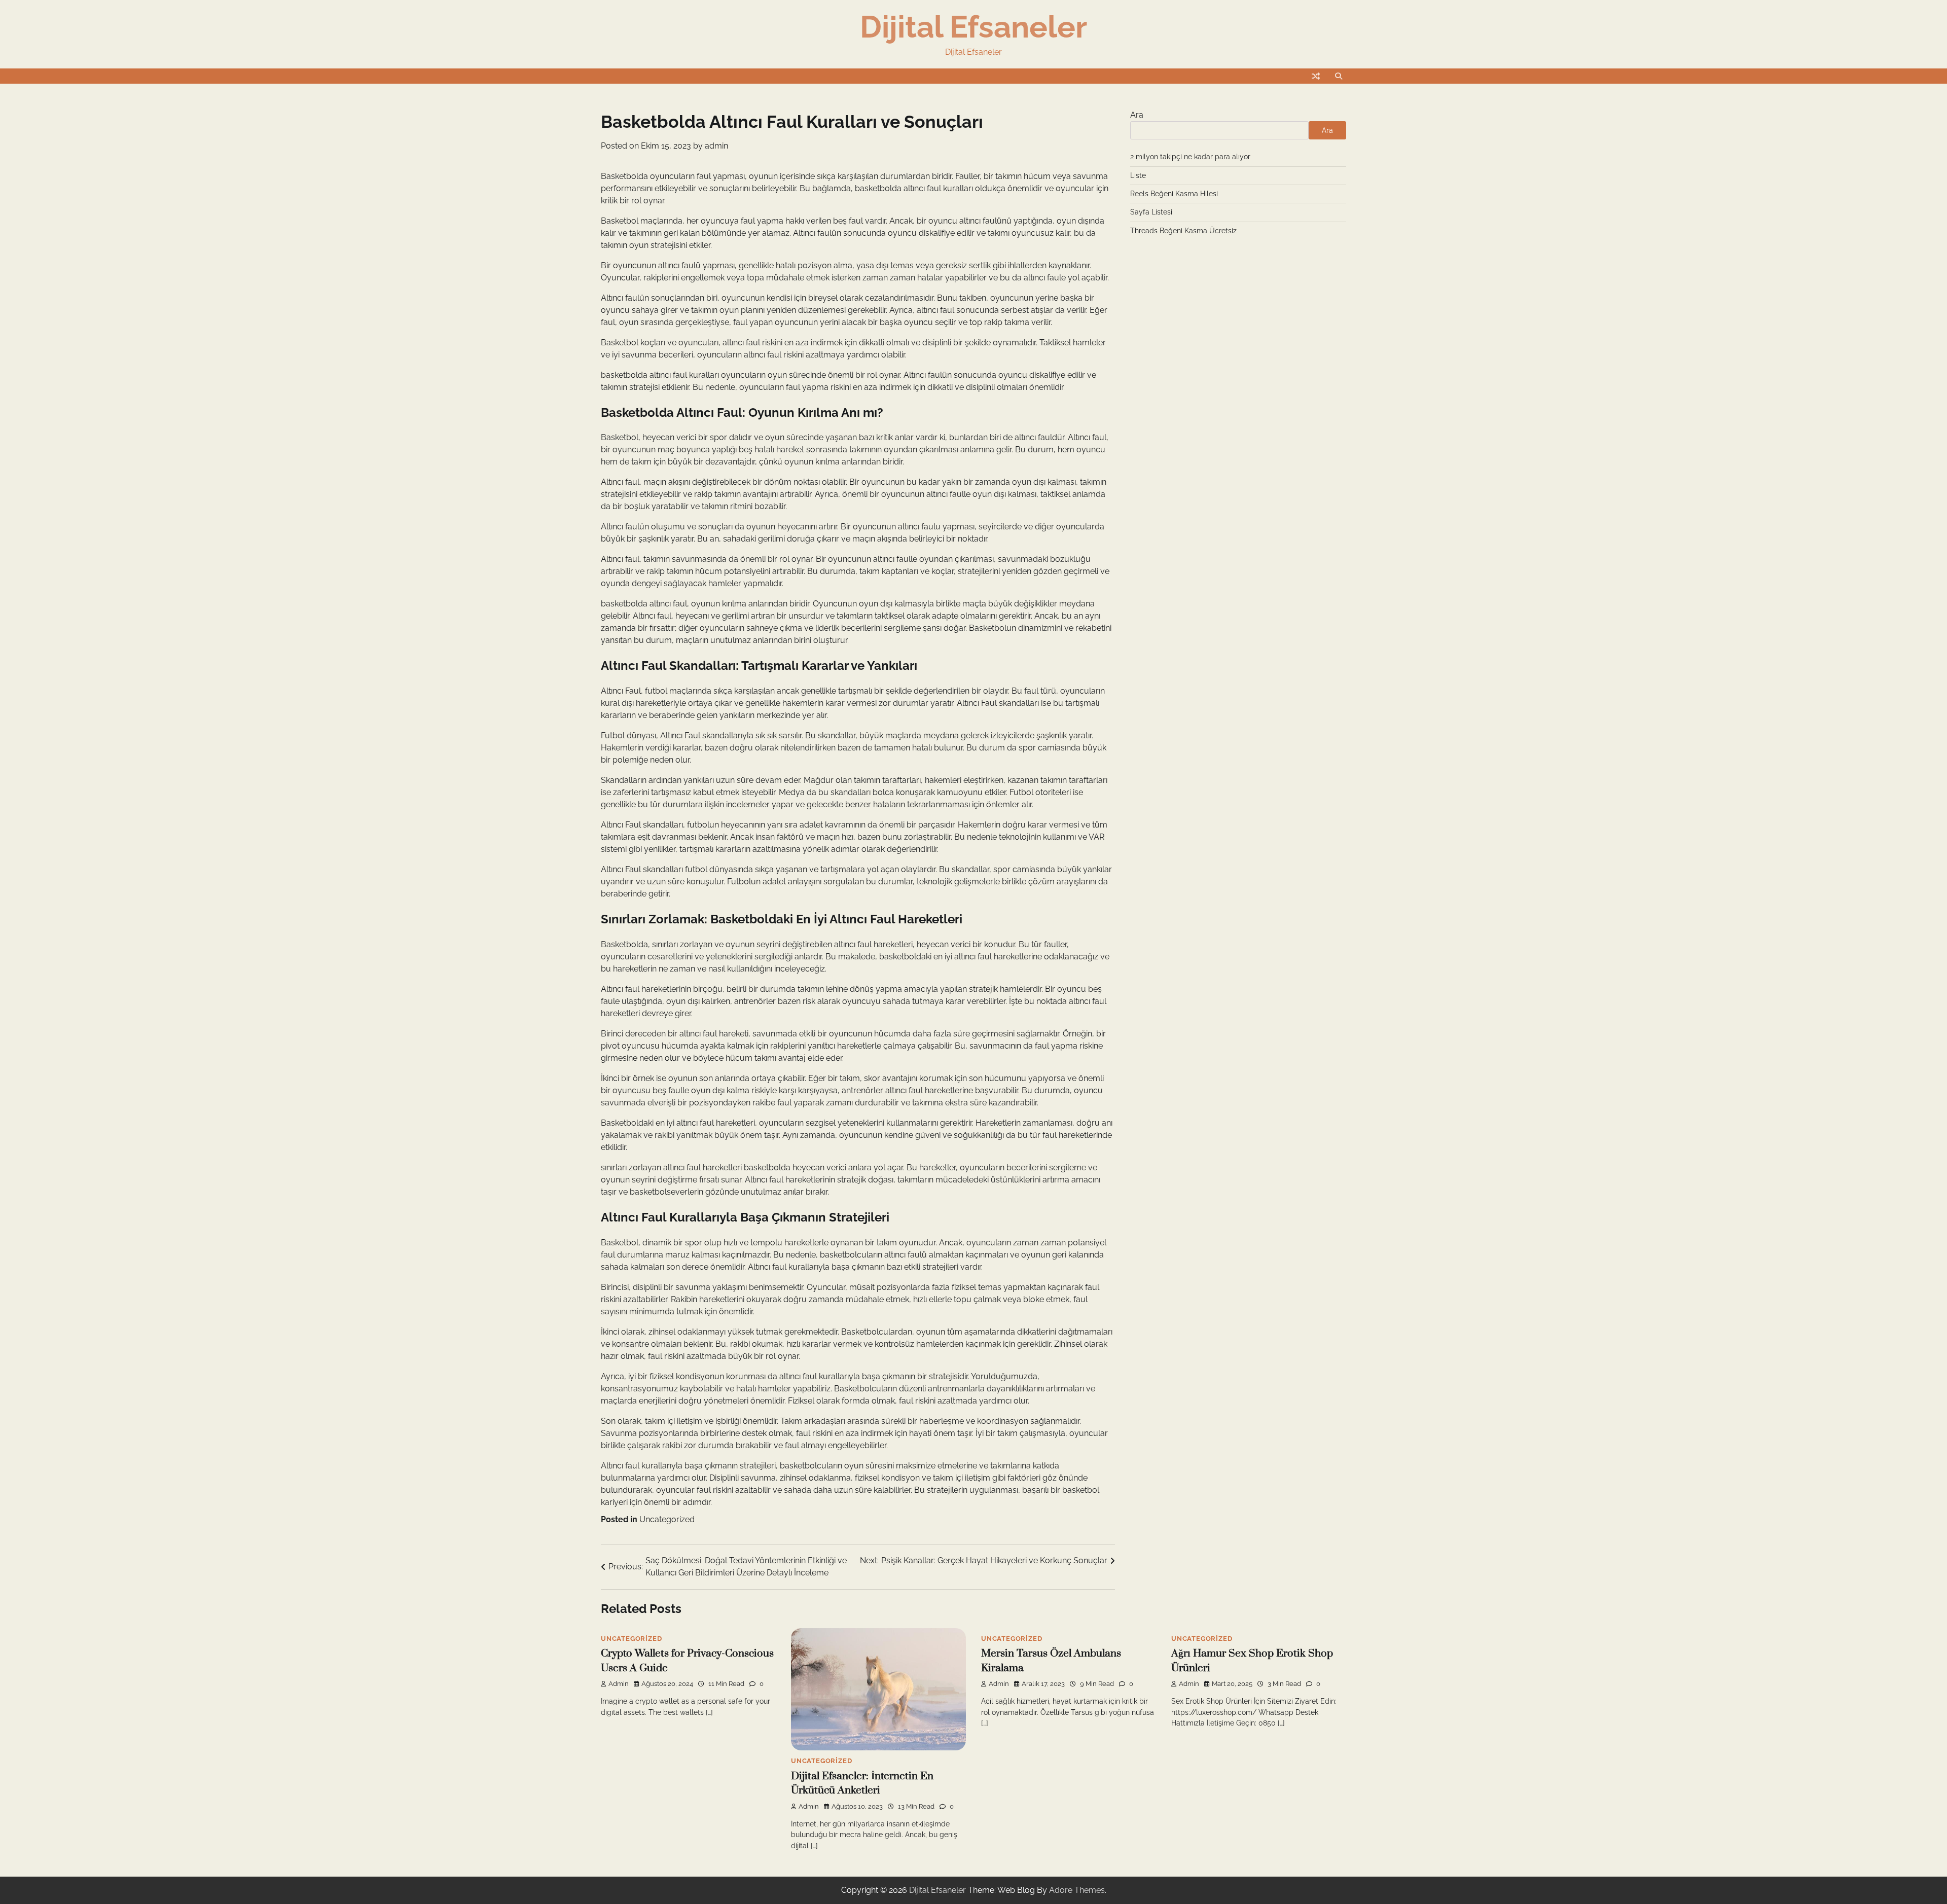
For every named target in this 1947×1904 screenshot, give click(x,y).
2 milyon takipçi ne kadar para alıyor (1190, 157)
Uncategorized (667, 1519)
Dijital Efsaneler (974, 27)
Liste (1138, 175)
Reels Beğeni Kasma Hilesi (1174, 194)
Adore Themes (1077, 1890)
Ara (1137, 115)
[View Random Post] (1316, 76)
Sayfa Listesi (1151, 212)
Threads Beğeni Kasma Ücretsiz (1183, 231)
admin (716, 146)
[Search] (1339, 76)
